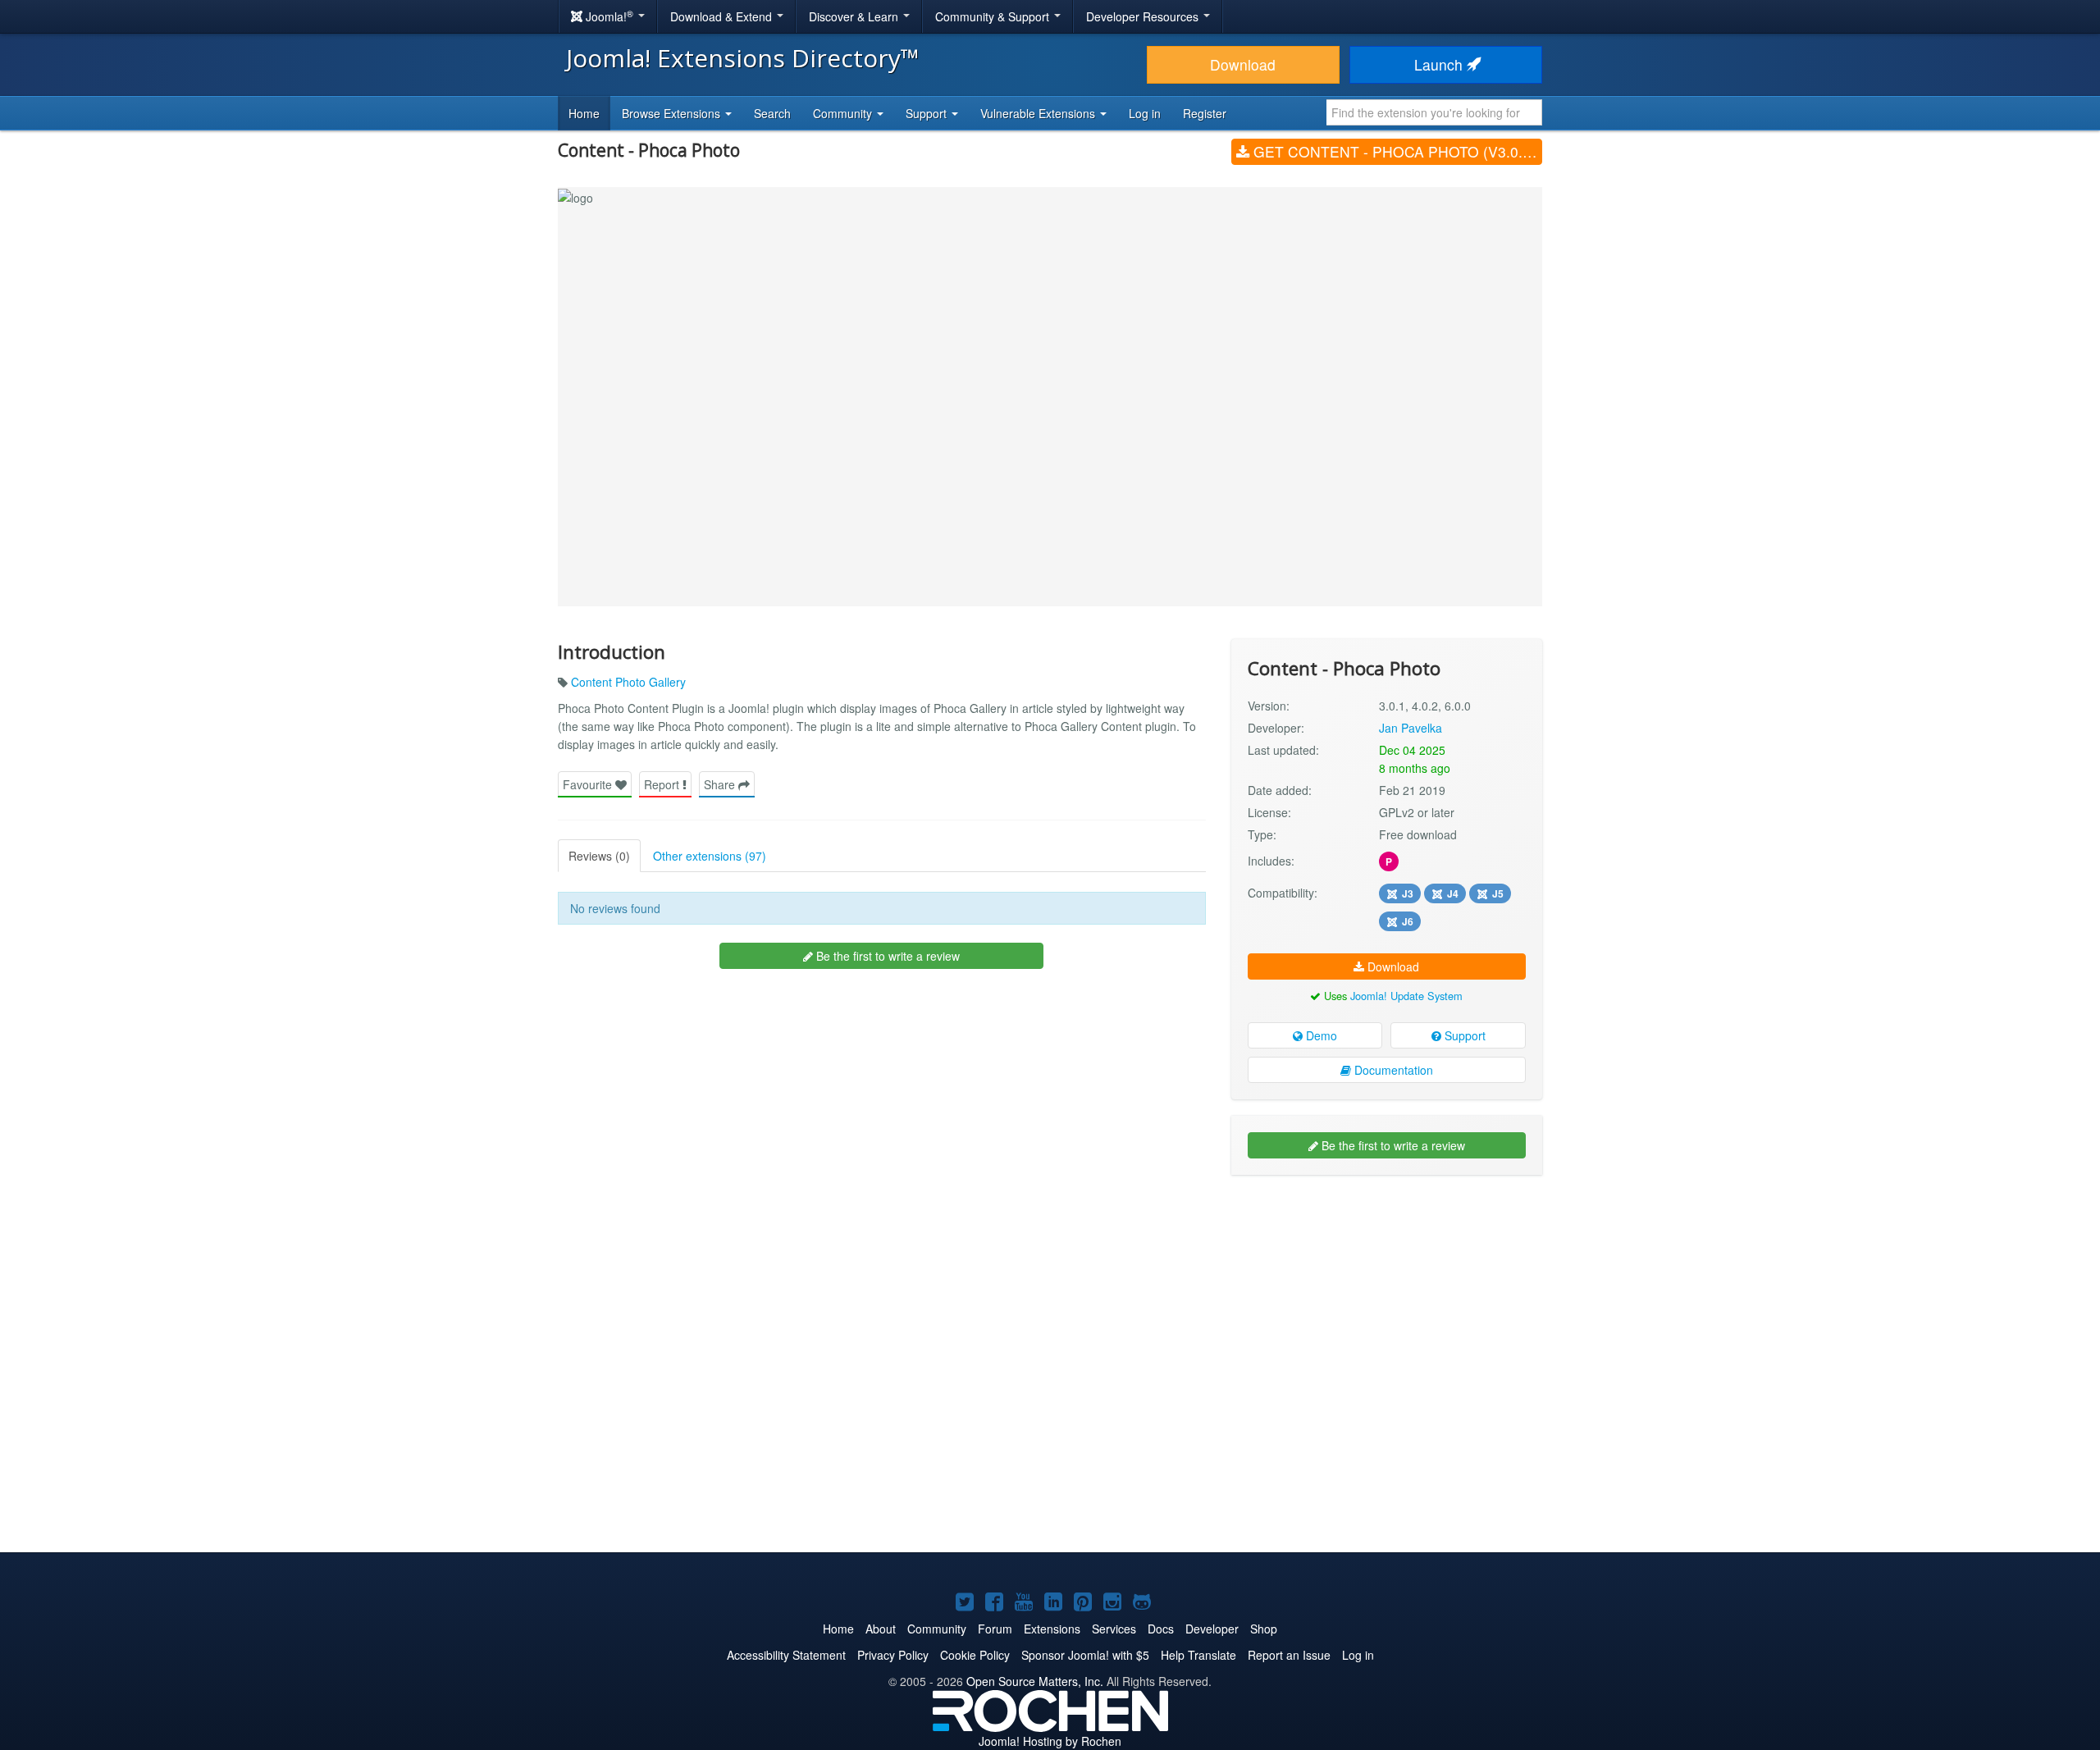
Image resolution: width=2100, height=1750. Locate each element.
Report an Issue (1289, 1655)
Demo (1320, 1035)
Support (1463, 1035)
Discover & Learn (855, 16)
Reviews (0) (599, 856)
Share (721, 784)
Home (584, 113)
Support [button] (928, 113)
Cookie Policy (975, 1655)
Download (1243, 64)
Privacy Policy (893, 1655)
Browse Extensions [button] (673, 113)
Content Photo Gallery (628, 682)
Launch (1440, 64)
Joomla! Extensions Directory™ (743, 58)
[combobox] (1434, 112)
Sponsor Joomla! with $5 (1085, 1655)
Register (1205, 113)
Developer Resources (1144, 16)
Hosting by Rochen (1050, 1741)
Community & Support (994, 16)
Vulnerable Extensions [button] (1039, 113)
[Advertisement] (1387, 1294)
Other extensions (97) (710, 856)
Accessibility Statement (786, 1655)
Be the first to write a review (886, 956)
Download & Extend (723, 16)
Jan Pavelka (1411, 728)
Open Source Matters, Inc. (1035, 1681)
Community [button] (844, 113)
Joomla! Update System (1406, 996)
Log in (1145, 113)
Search (772, 113)
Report (663, 784)
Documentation (1392, 1070)
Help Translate (1198, 1655)
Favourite (589, 784)
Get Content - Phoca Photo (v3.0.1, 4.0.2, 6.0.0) (1396, 151)
